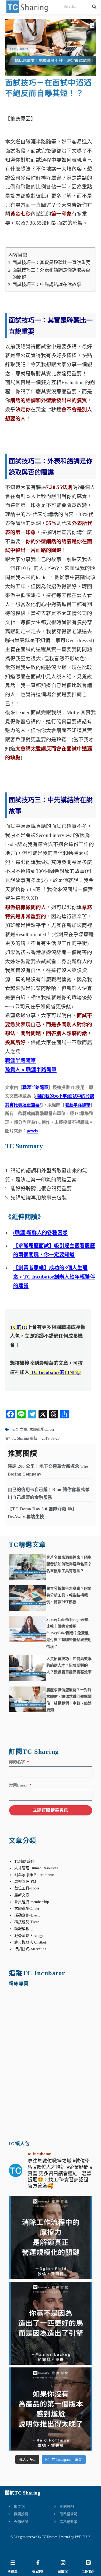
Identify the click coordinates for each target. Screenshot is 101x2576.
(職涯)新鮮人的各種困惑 (40, 1233)
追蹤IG (63, 2572)
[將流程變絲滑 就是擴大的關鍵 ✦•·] (51, 2237)
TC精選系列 (24, 1861)
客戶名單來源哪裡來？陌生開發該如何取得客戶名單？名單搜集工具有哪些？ (69, 1564)
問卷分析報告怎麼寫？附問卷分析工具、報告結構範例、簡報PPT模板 (69, 1595)
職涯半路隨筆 (20, 1060)
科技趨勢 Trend (27, 1922)
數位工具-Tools (27, 1888)
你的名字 (18, 1762)
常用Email (19, 1785)
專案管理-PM (25, 1882)
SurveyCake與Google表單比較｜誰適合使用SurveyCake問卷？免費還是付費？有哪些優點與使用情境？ (69, 1633)
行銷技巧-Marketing (30, 1949)
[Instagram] (63, 2563)
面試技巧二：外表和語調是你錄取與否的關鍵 (51, 274)
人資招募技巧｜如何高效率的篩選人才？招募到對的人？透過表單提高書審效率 (69, 1665)
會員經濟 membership (32, 1902)
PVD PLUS (83, 2537)
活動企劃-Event (27, 1915)
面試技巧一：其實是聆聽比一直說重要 (51, 263)
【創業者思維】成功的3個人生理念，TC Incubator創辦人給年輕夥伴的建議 (54, 1277)
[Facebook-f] (38, 2563)
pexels (32, 1131)
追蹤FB (38, 2572)
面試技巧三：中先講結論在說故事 (47, 285)
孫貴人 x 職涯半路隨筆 (31, 1070)
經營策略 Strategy (29, 1936)
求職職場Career (42, 1430)
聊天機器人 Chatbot (30, 1942)
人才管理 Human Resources (36, 1868)
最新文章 (20, 1430)
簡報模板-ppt (25, 1929)
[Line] (88, 2563)
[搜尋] (94, 7)
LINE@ (88, 2572)
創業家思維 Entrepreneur (34, 1875)
